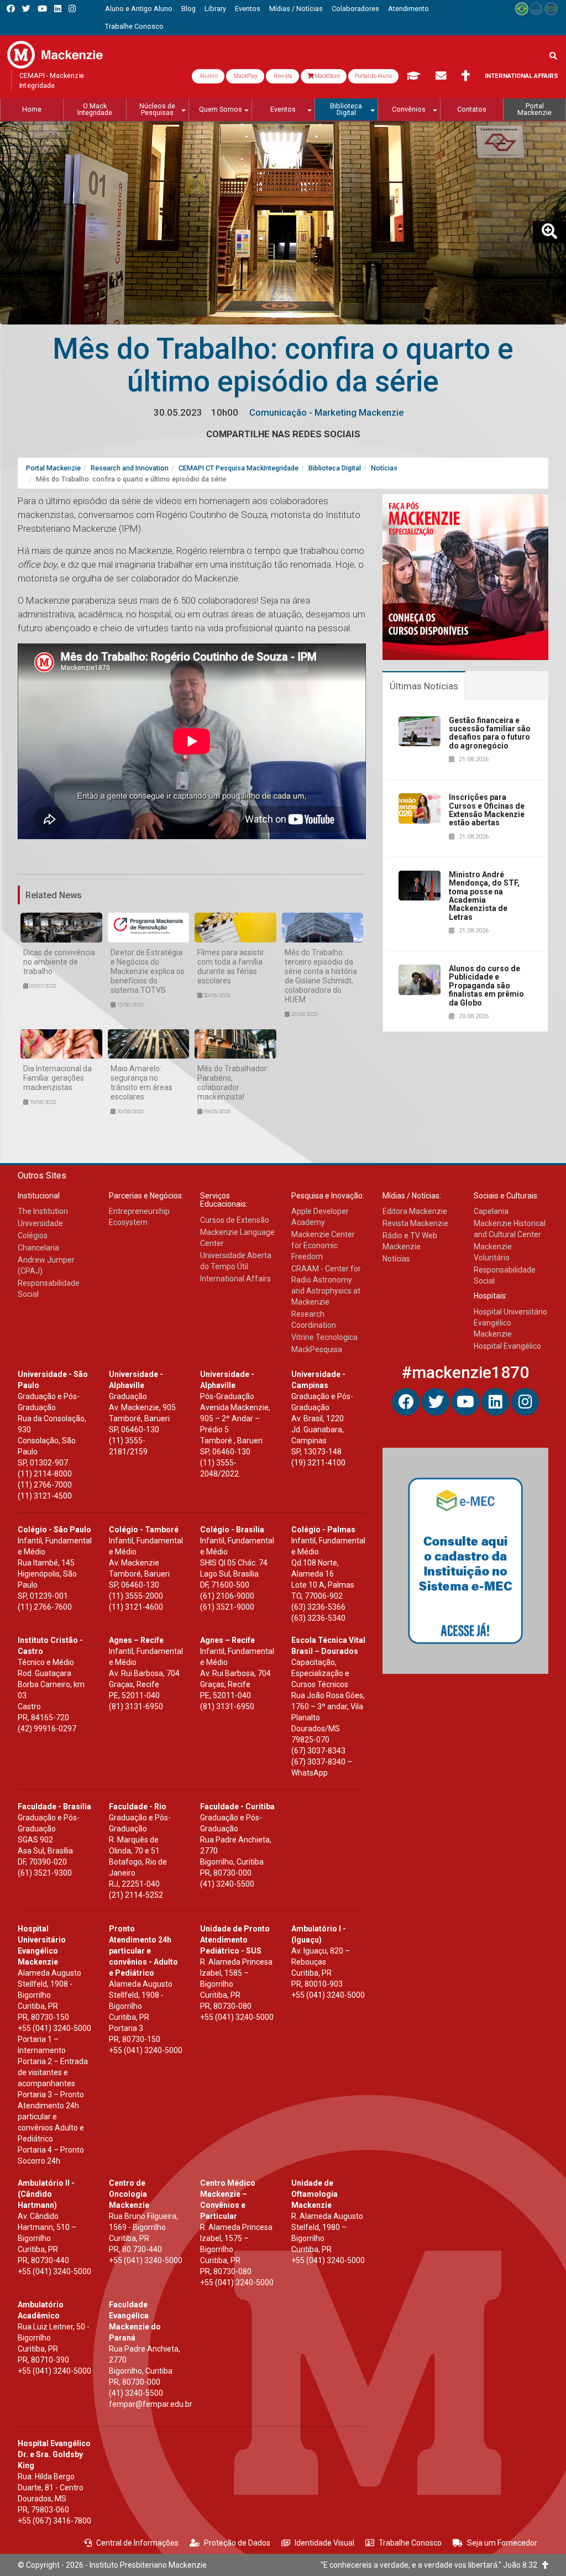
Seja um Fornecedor (502, 2543)
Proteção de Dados (237, 2543)
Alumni (208, 76)
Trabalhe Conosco (410, 2543)
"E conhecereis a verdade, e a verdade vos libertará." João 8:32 (431, 2565)
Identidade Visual (324, 2543)
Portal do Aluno (373, 76)
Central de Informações (137, 2543)
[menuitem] (139, 9)
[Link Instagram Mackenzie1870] (72, 9)
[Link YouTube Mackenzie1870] (42, 9)
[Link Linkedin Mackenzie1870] (58, 9)
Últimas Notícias (424, 686)
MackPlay (245, 76)
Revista (282, 76)
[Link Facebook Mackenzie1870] (11, 9)
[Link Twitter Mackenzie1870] (26, 9)
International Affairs (522, 76)
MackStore (327, 76)
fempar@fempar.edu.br (151, 2404)
